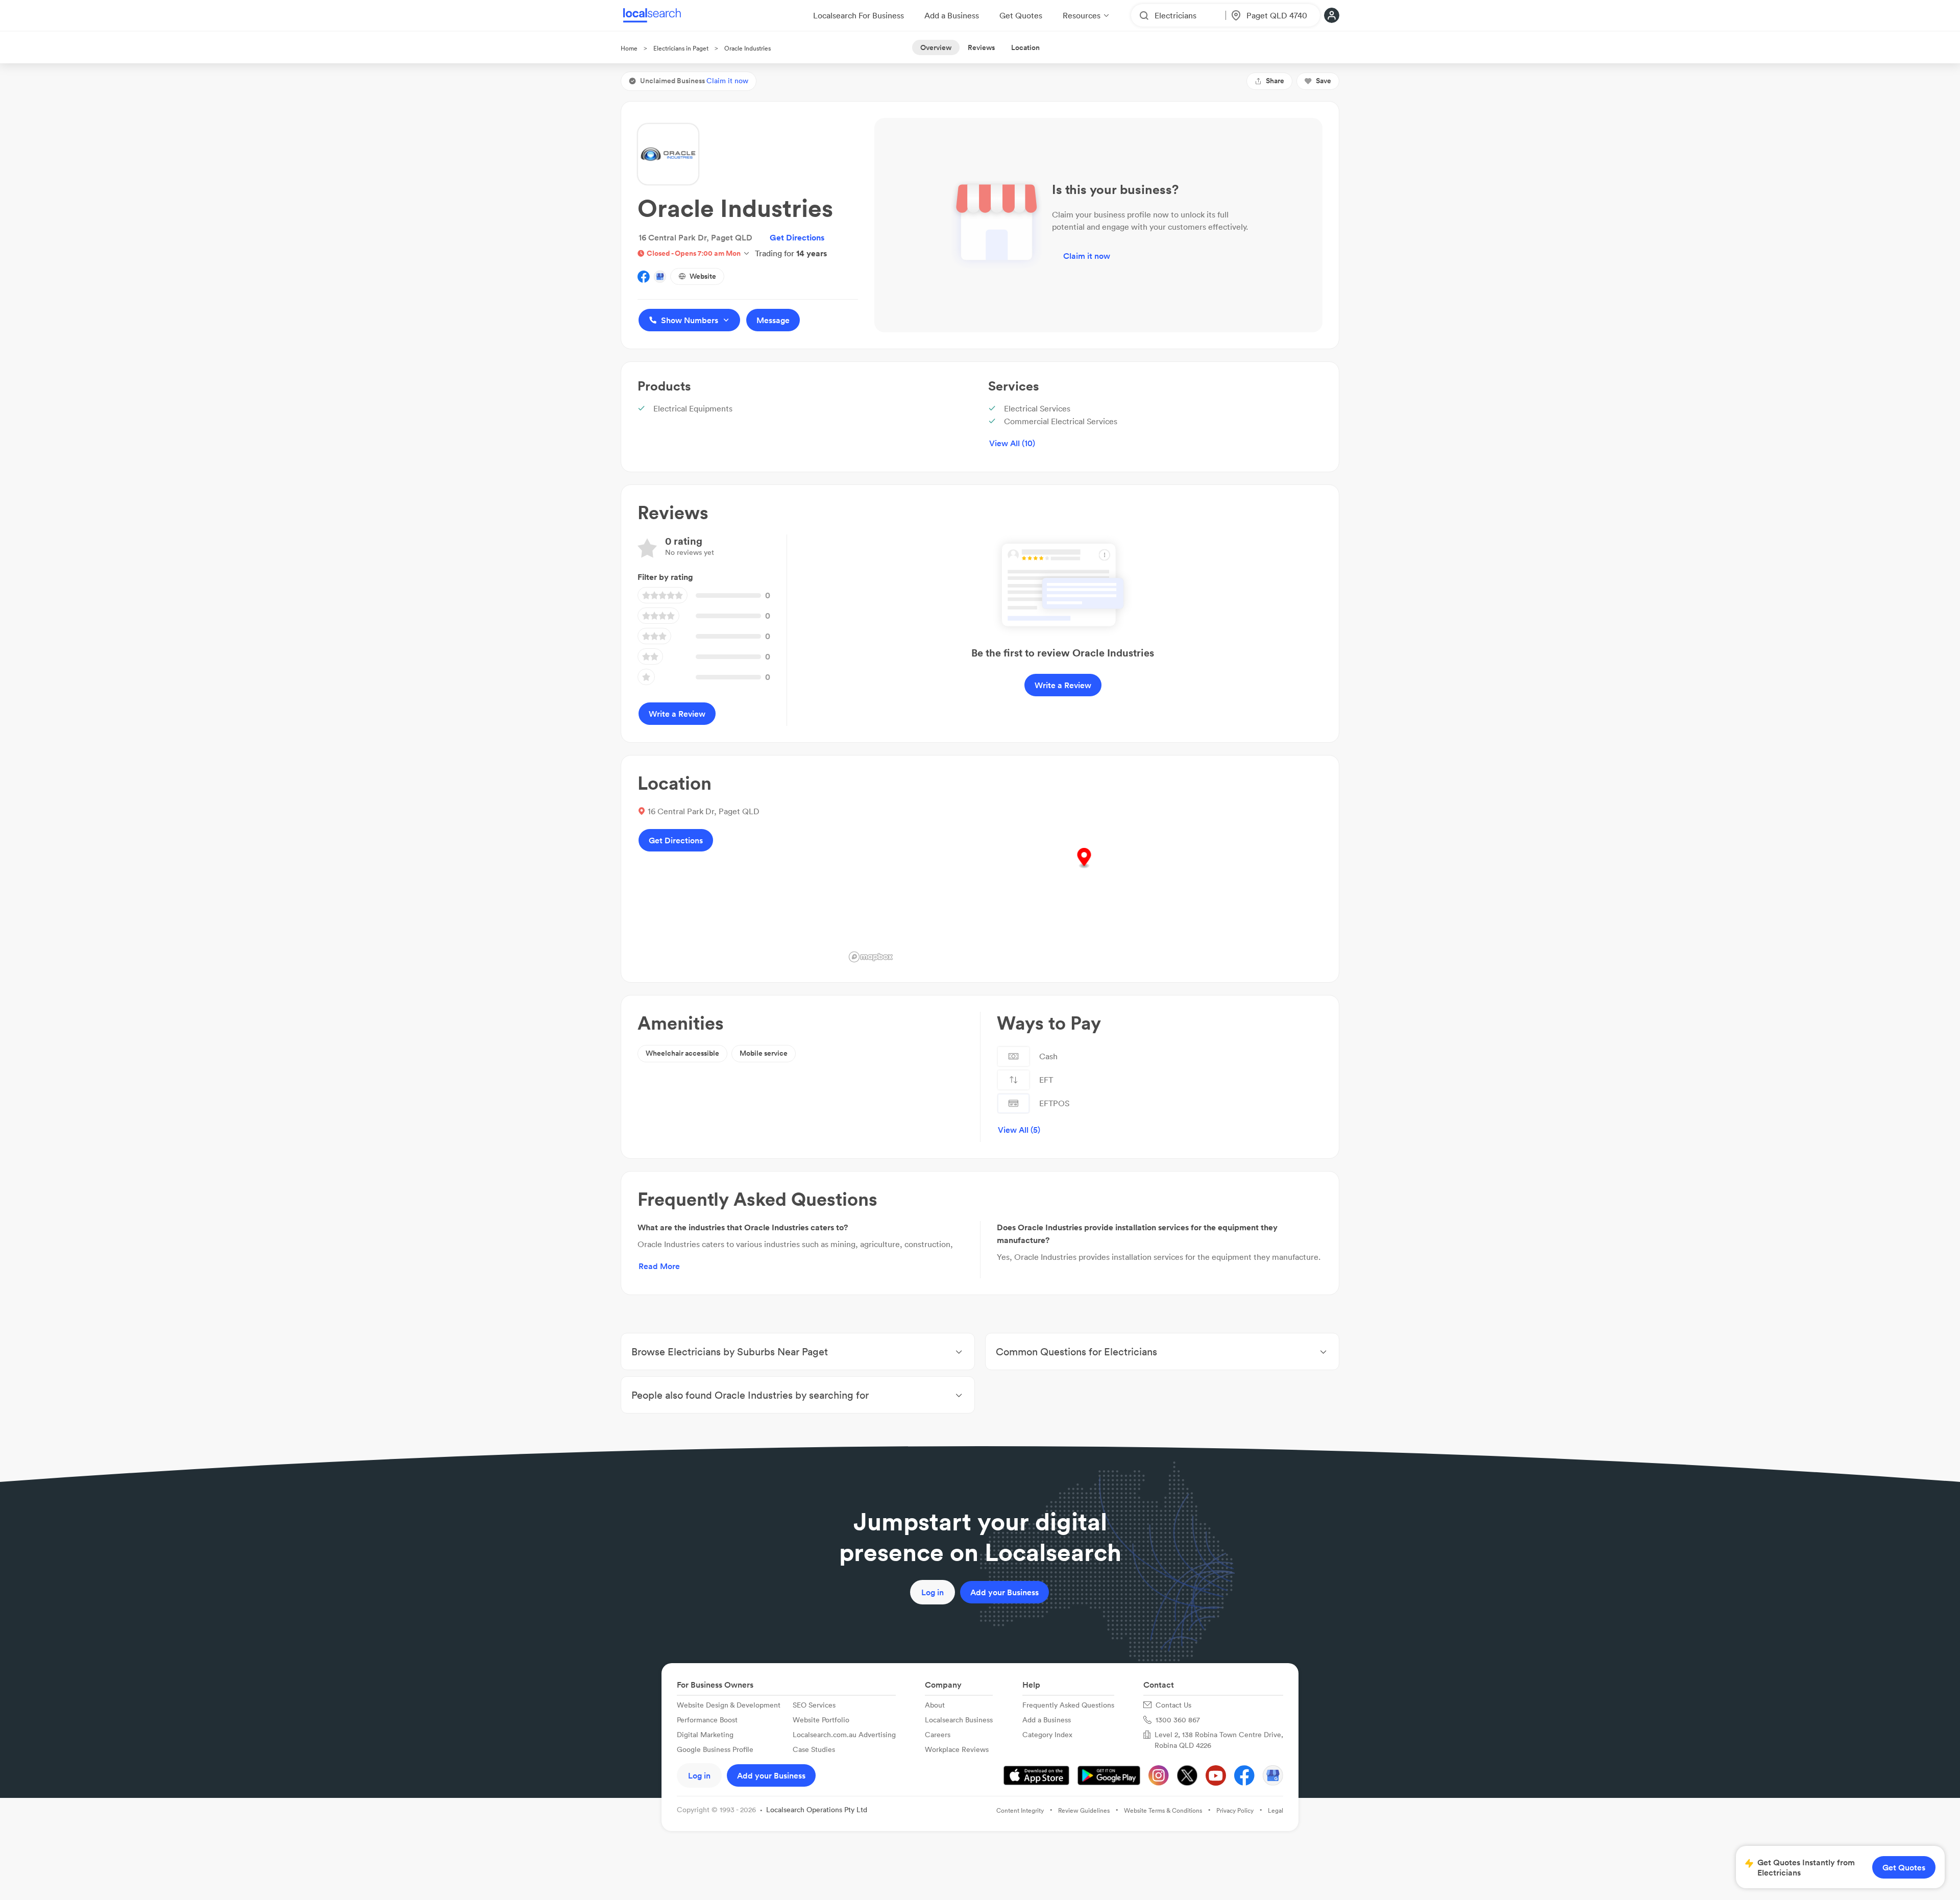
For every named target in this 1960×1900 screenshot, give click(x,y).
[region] (1084, 869)
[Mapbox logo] (871, 957)
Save (1324, 81)
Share (1275, 81)
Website (703, 276)
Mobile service (764, 1053)
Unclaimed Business (694, 81)
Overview (936, 47)
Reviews (981, 47)
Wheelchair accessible (682, 1053)
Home (629, 48)
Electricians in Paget (681, 48)
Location (1025, 47)
